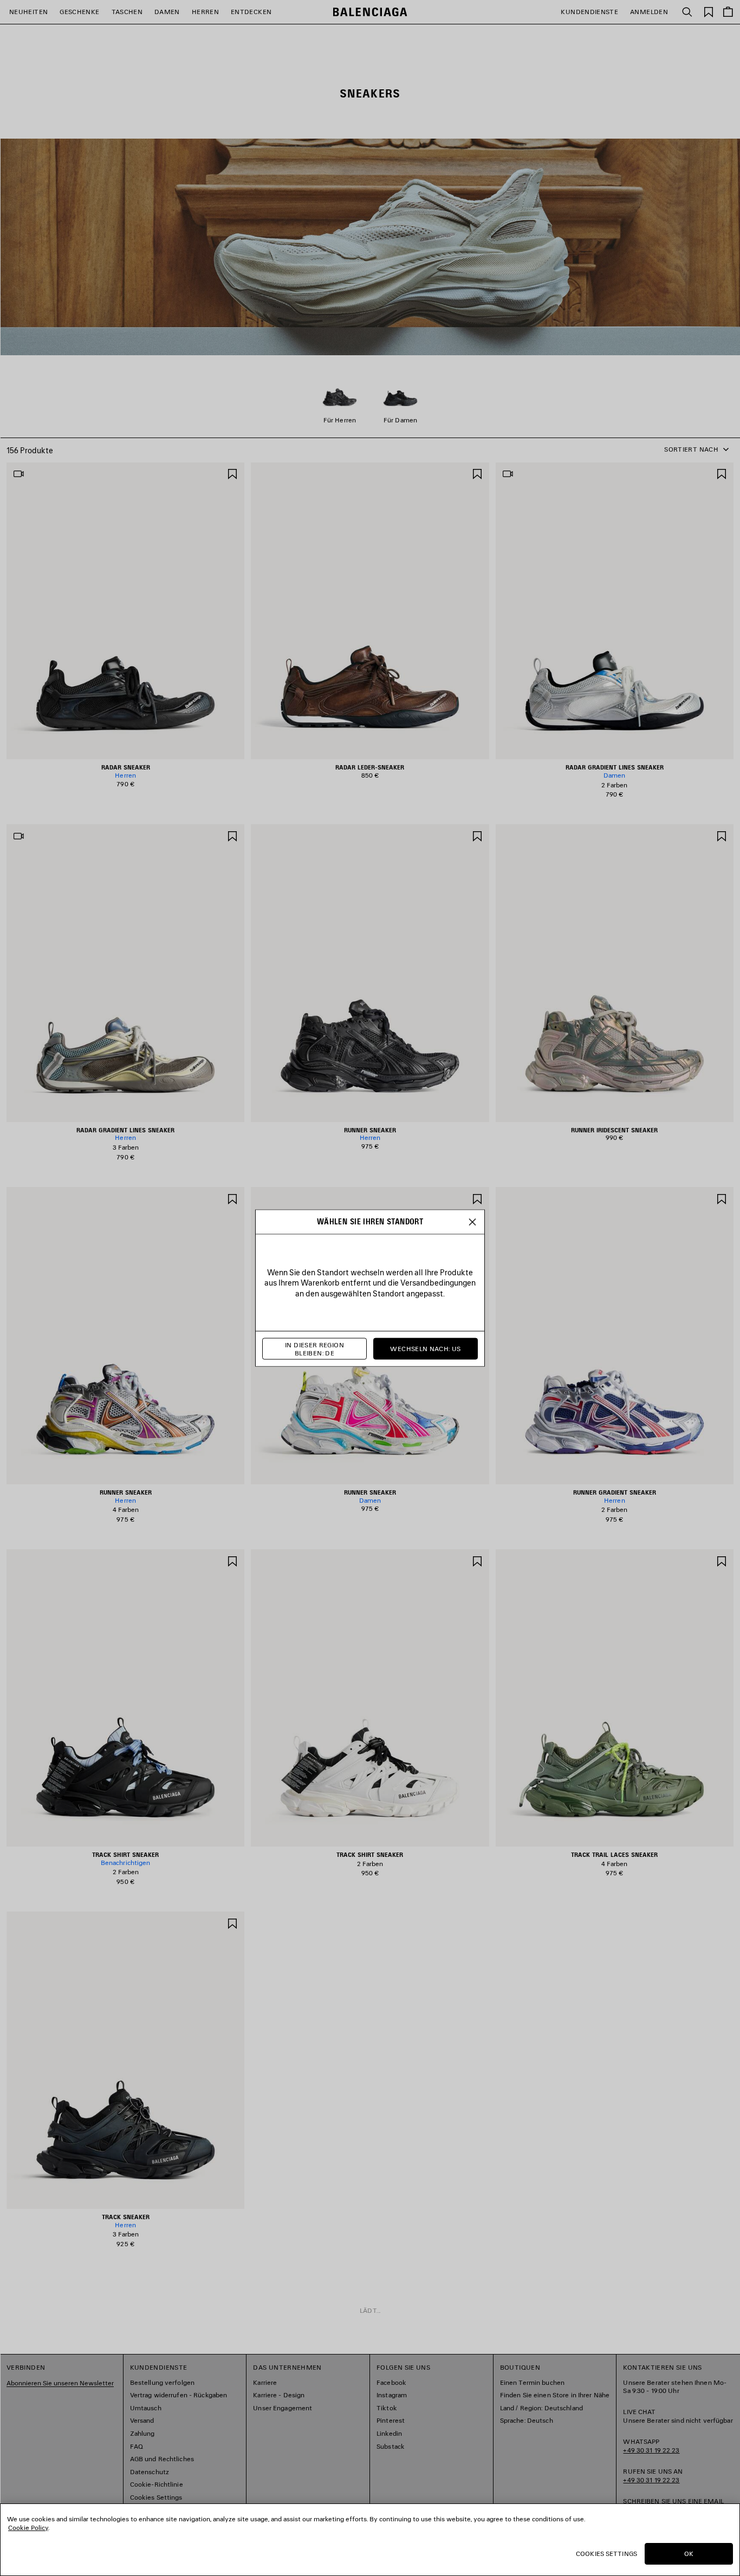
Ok (689, 2554)
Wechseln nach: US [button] (425, 1349)
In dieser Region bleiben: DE (314, 1349)
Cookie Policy (28, 2528)
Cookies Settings (606, 2554)
